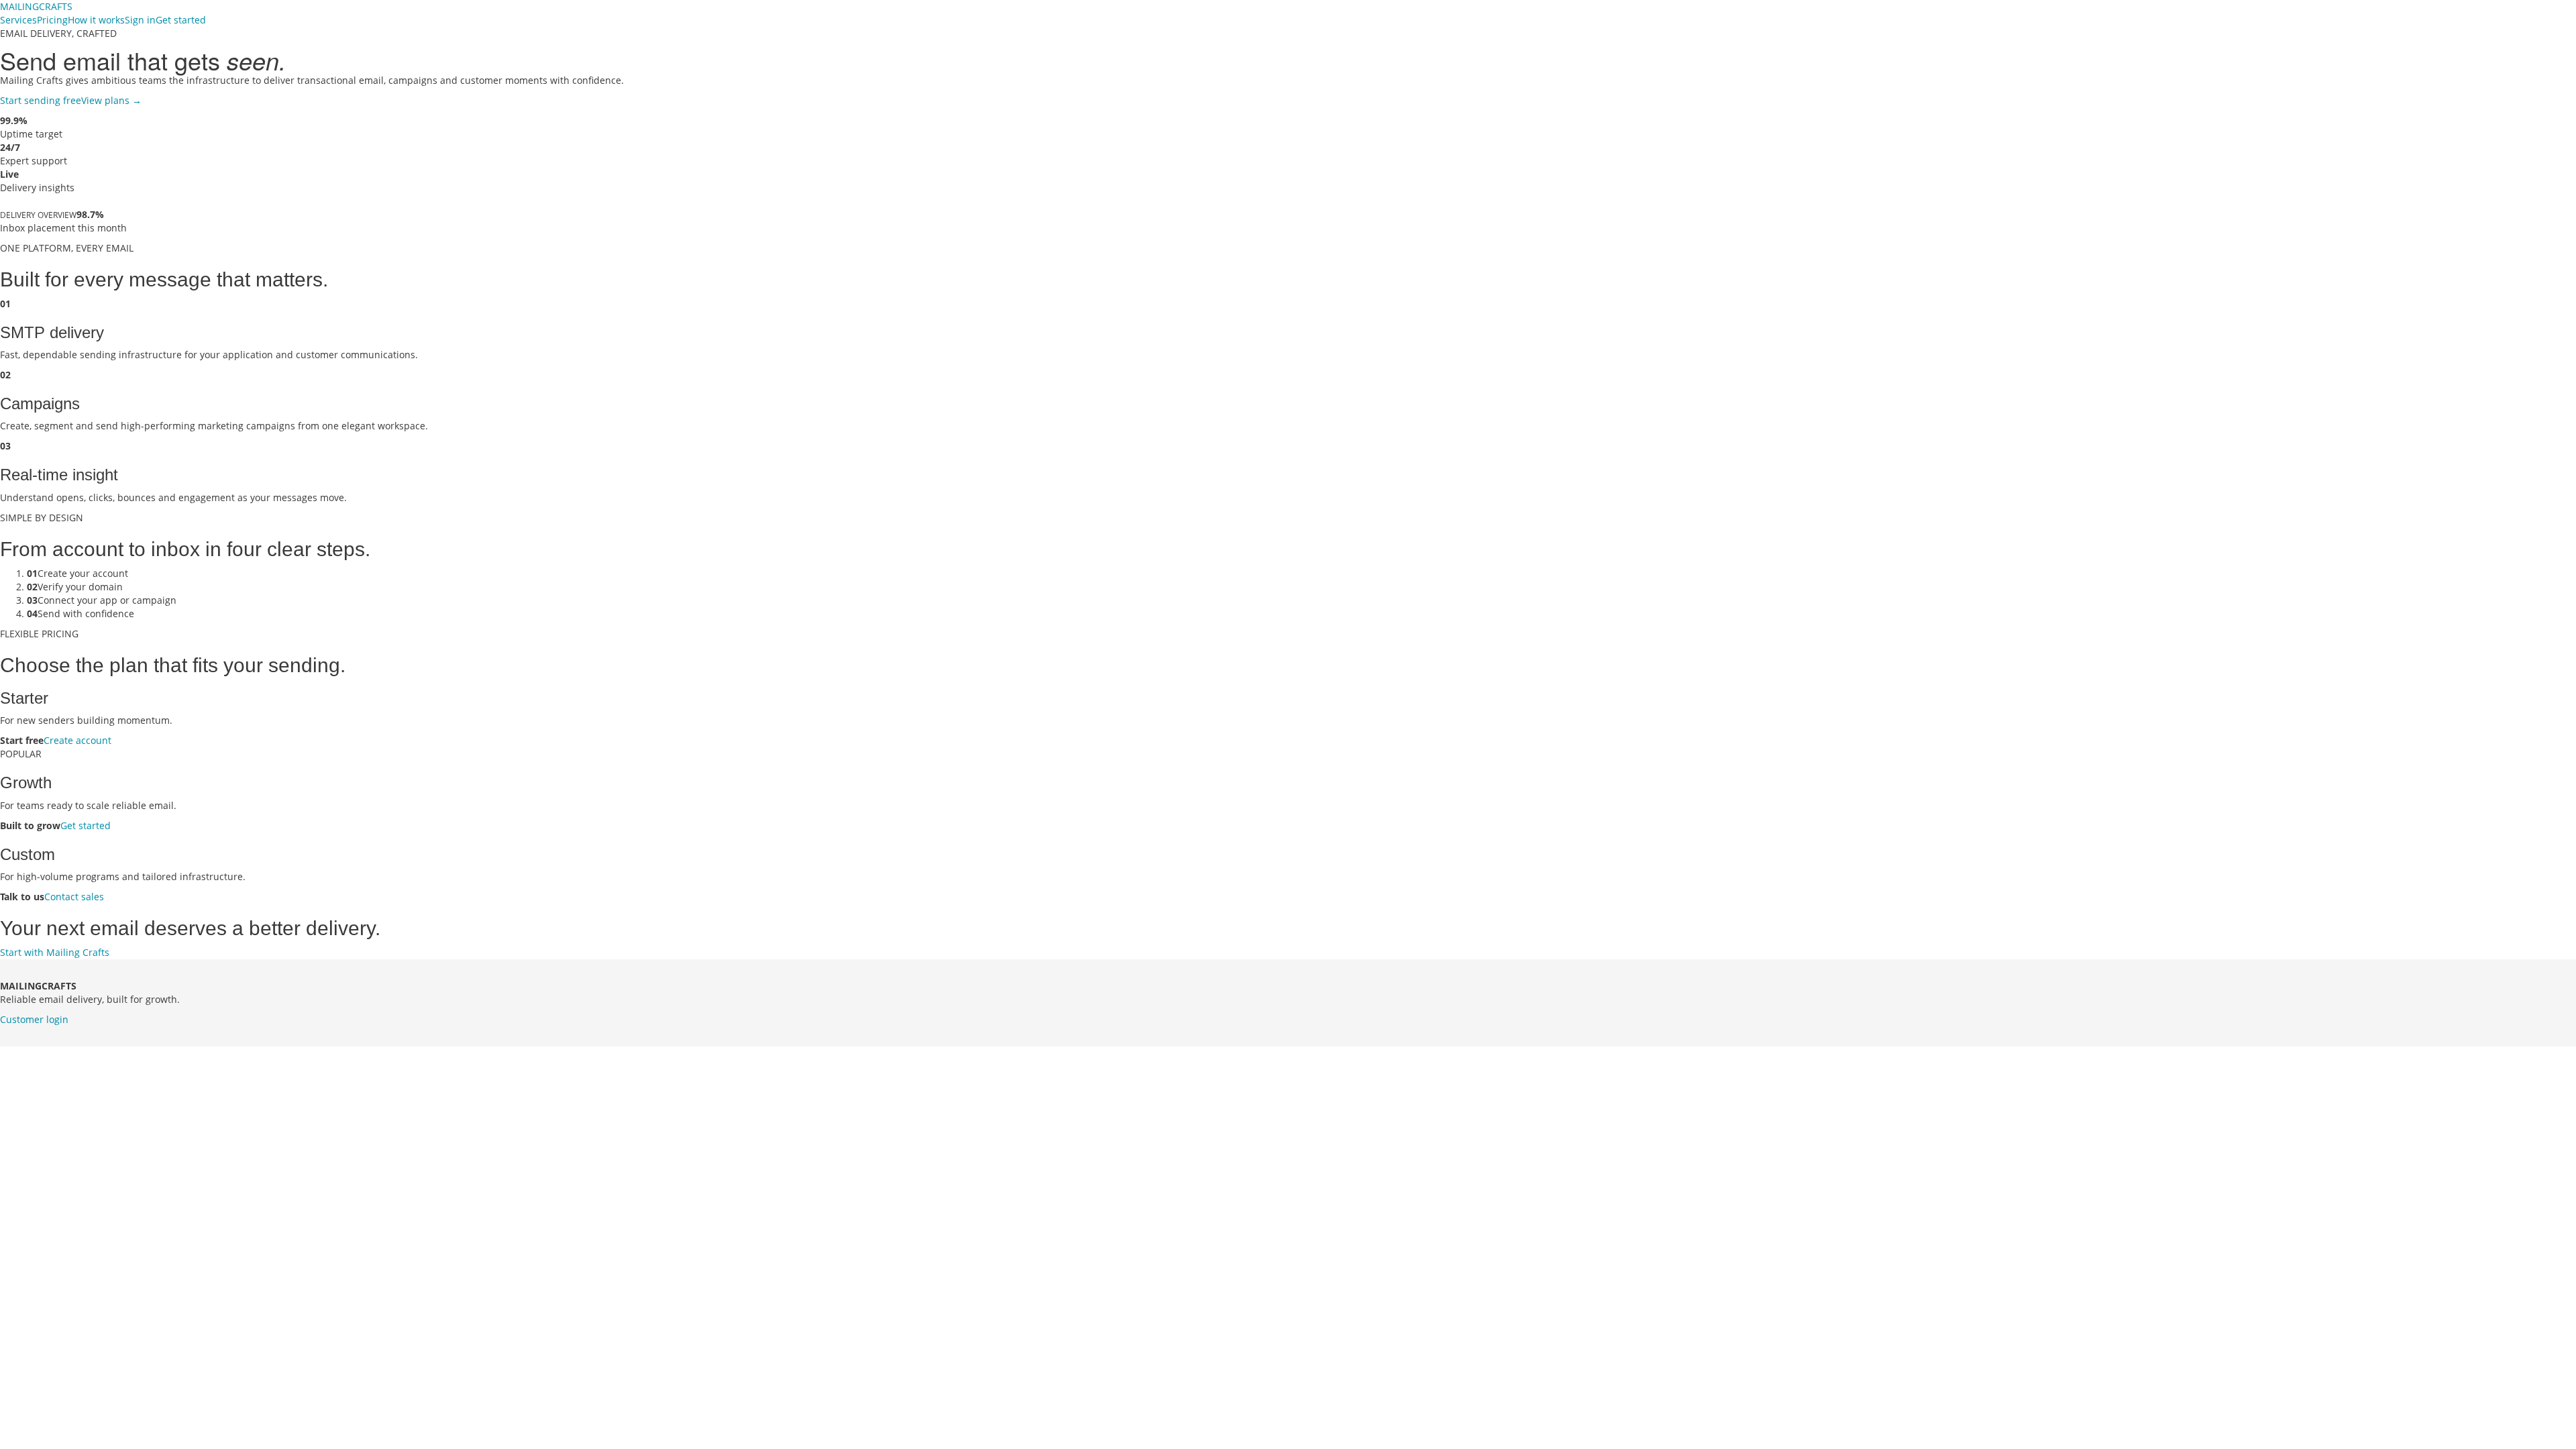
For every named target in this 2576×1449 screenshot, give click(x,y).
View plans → (111, 100)
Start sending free (41, 100)
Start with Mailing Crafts (55, 952)
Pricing (52, 20)
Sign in (140, 20)
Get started (181, 20)
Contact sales (74, 897)
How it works (96, 20)
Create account (77, 740)
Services (18, 20)
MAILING (36, 6)
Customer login (34, 1019)
